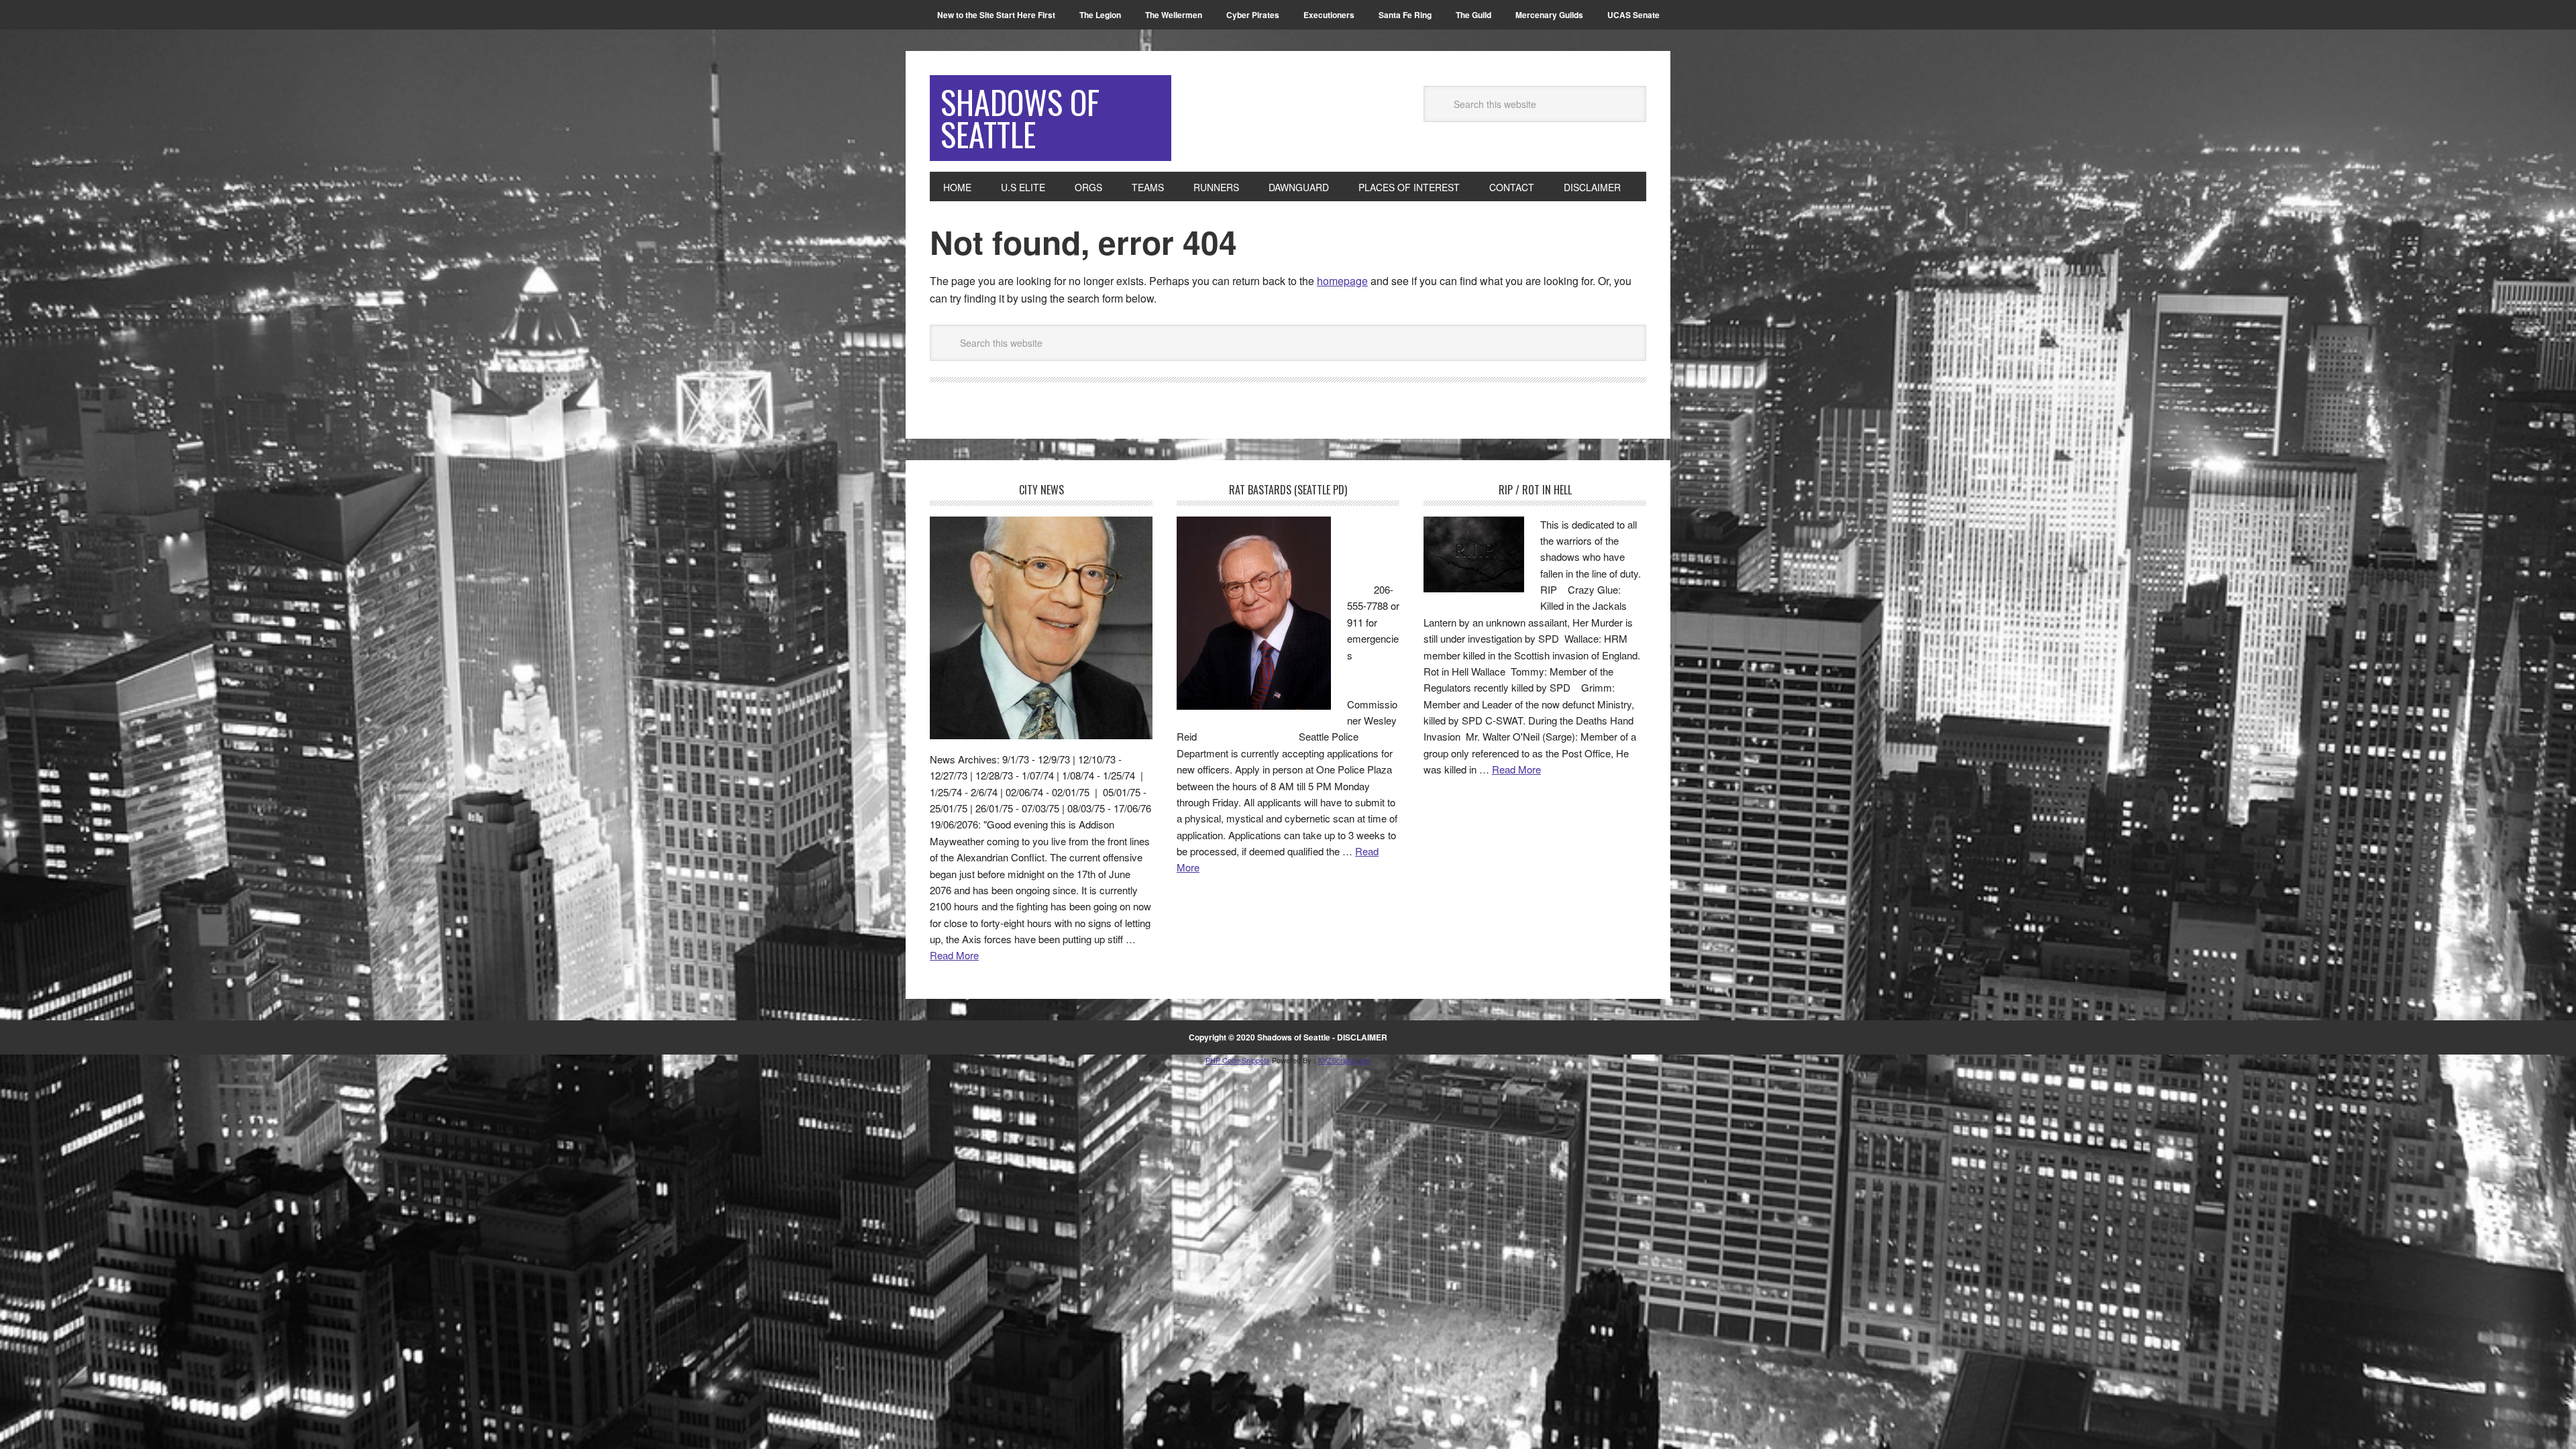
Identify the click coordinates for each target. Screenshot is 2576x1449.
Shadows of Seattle (1020, 118)
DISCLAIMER (1362, 1037)
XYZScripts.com (1344, 1060)
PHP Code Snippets (1238, 1060)
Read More (954, 955)
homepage (1342, 281)
